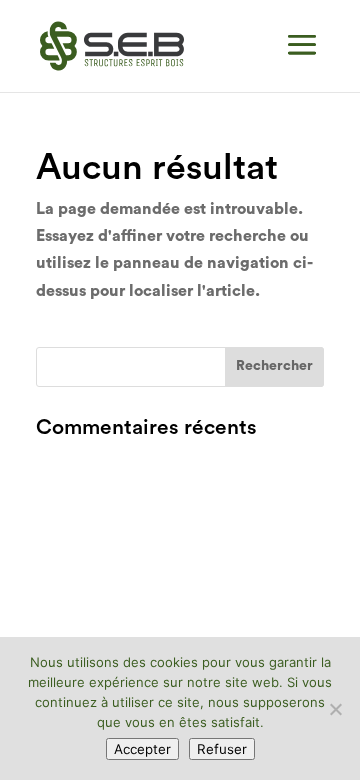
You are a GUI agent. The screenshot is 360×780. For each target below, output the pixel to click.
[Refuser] (335, 709)
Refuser (222, 749)
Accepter (142, 749)
